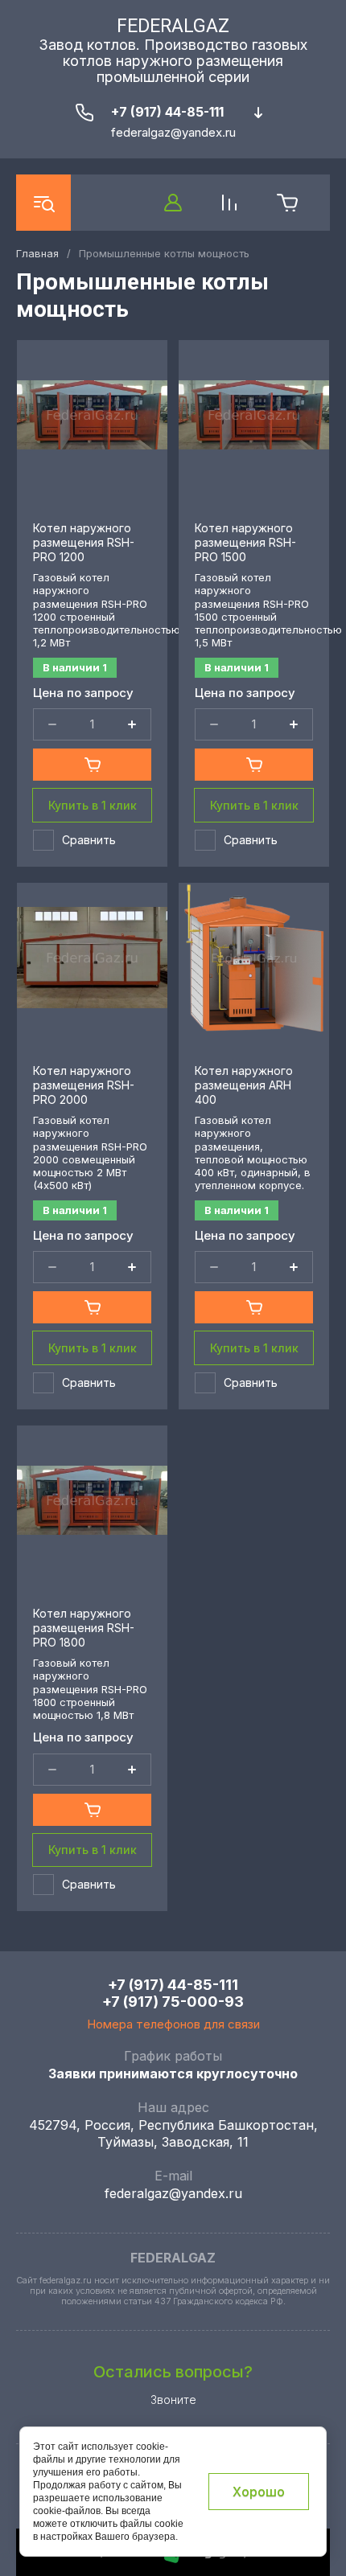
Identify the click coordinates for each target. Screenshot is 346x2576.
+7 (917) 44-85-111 (167, 112)
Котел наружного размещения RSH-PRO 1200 (84, 542)
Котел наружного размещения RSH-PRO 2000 (84, 1085)
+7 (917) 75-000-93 (173, 2002)
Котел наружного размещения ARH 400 (244, 1085)
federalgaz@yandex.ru (173, 2193)
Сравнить (89, 840)
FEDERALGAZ (173, 26)
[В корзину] (92, 765)
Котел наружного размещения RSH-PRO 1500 (245, 542)
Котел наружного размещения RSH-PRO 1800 (84, 1628)
